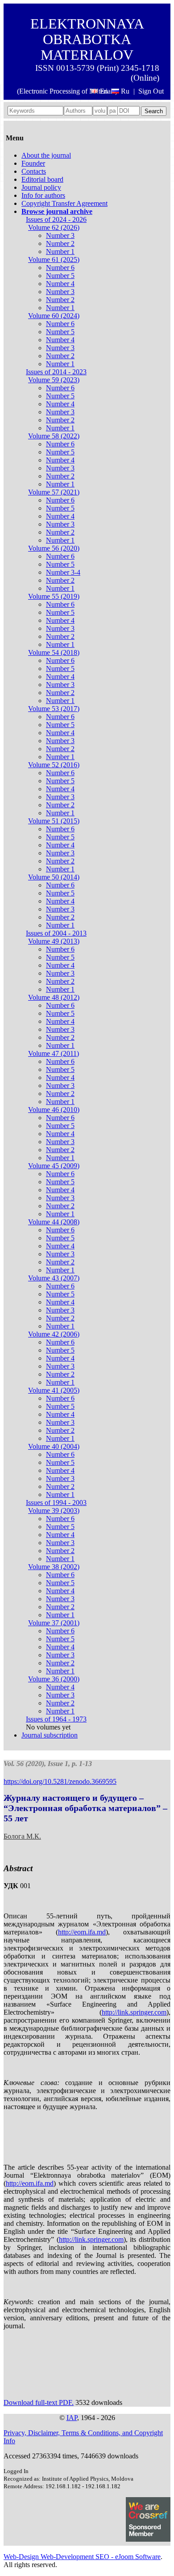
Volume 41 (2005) (54, 1390)
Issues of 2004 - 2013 (56, 933)
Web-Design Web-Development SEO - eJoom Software (82, 2557)
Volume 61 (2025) (54, 260)
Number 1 (60, 251)
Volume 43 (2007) (54, 1278)
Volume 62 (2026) (54, 227)
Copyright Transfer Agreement (64, 203)
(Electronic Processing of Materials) (67, 91)
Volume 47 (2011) (54, 1053)
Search (154, 111)
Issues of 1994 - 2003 (56, 1503)
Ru (125, 91)
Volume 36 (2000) (54, 1679)
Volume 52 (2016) (54, 765)
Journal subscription (50, 1735)
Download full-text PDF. (39, 2402)
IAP (72, 2418)
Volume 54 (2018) (54, 652)
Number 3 (60, 235)
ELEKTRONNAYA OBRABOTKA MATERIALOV (87, 39)
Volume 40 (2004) (54, 1446)
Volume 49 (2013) (54, 941)
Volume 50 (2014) (54, 877)
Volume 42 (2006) (54, 1334)
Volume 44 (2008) (54, 1222)
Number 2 (60, 243)
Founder (33, 163)
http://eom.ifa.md (82, 1932)
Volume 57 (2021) (54, 492)
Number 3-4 (63, 572)
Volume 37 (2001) (54, 1623)
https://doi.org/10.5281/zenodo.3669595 (60, 1781)
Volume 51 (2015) (54, 821)
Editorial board (42, 179)
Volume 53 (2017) (54, 709)
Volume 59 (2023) (54, 380)
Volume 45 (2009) (54, 1166)
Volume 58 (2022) (54, 436)
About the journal (46, 155)
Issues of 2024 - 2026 (56, 219)
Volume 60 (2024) (54, 316)
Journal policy (41, 187)
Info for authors (43, 195)
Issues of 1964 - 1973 (56, 1719)
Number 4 (60, 284)
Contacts (34, 171)
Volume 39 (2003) (54, 1511)
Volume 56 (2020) (54, 548)
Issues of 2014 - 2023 (56, 372)
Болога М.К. (22, 1836)
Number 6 (60, 268)
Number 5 (60, 276)
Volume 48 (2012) (54, 997)
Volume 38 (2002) (54, 1567)
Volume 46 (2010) (54, 1110)
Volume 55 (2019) (54, 596)
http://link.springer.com (134, 2012)
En (104, 91)
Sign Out (151, 91)
